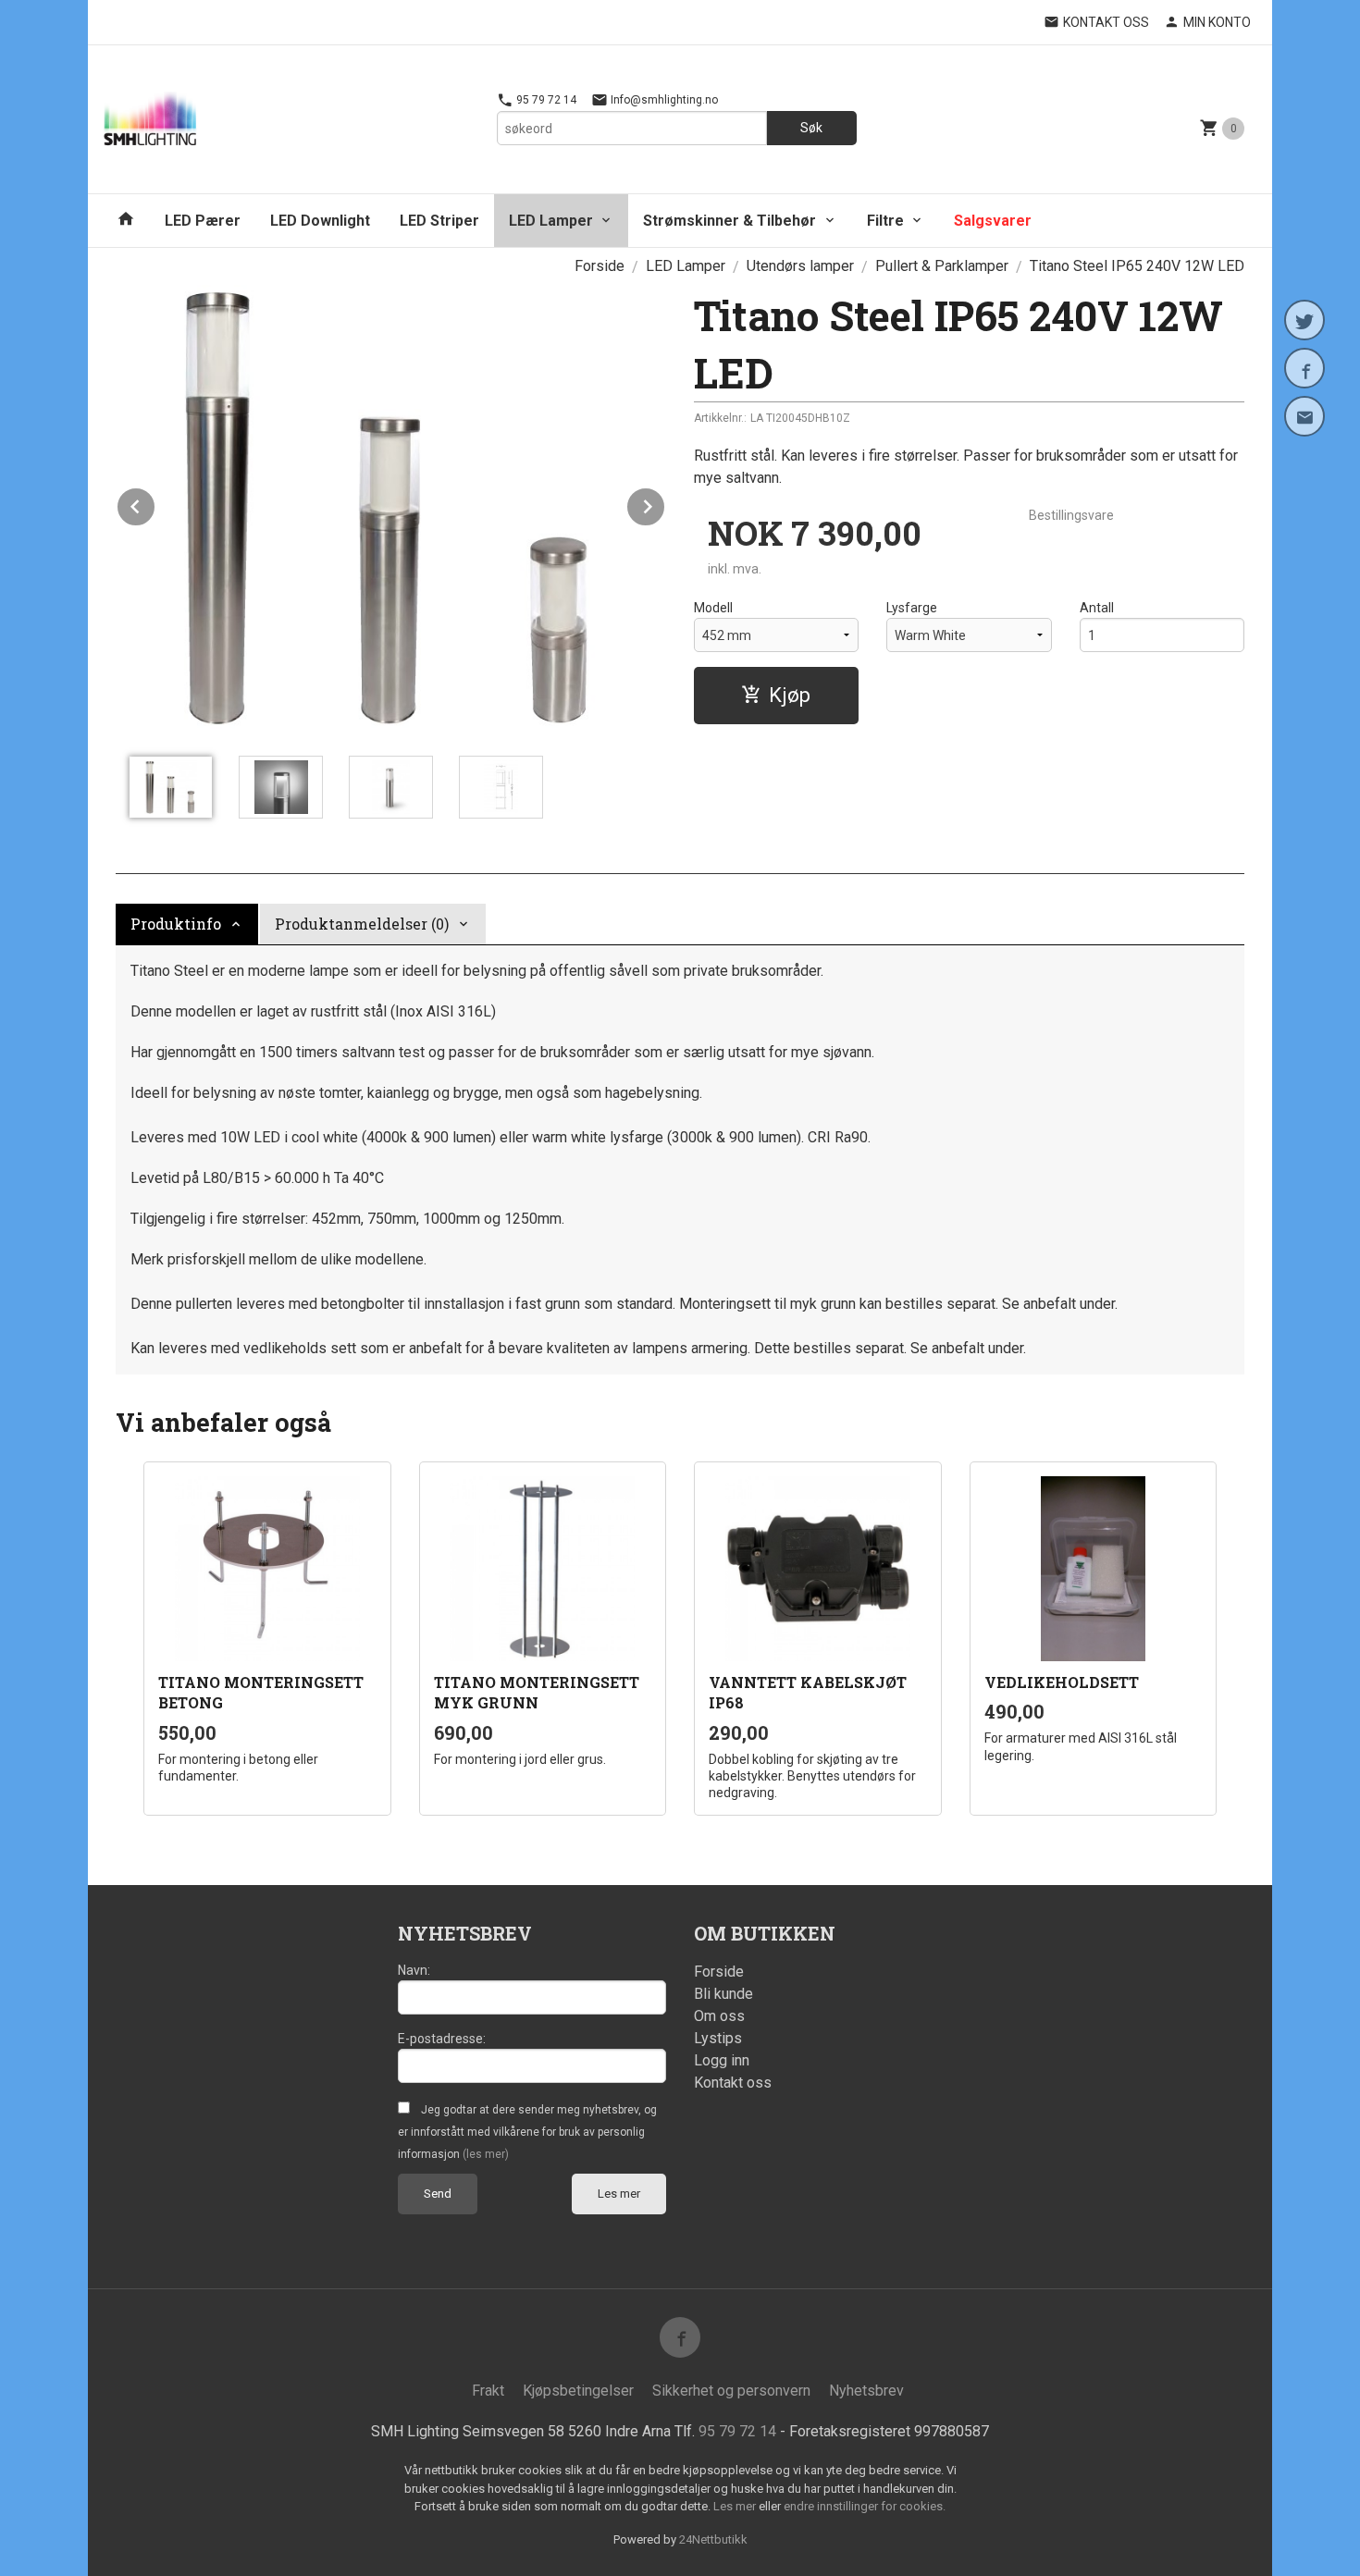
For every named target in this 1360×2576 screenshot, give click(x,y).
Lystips (718, 2038)
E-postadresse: (442, 2039)
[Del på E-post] (1304, 416)
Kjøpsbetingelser (578, 2391)
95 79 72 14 (545, 100)
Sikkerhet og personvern (731, 2391)
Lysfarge (912, 608)
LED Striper (439, 221)
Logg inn (722, 2060)
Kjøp (790, 695)
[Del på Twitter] (1304, 320)
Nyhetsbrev (866, 2391)
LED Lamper (551, 221)
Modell (713, 608)
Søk (811, 128)
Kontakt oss (733, 2083)
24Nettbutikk (713, 2539)
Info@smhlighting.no (663, 100)
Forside (600, 266)
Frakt (488, 2391)
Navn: (414, 1970)
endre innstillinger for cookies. (865, 2506)
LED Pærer (203, 221)
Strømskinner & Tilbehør (729, 221)
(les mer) (486, 2154)
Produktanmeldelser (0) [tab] (362, 924)
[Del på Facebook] (1304, 368)
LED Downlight (320, 221)
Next (665, 504)
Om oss (719, 2016)
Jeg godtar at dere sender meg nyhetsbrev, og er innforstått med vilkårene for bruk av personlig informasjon (527, 2132)
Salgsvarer (993, 221)
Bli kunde (723, 1994)
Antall (1097, 608)
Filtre (885, 221)
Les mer (619, 2194)
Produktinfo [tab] (176, 924)
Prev (155, 504)
